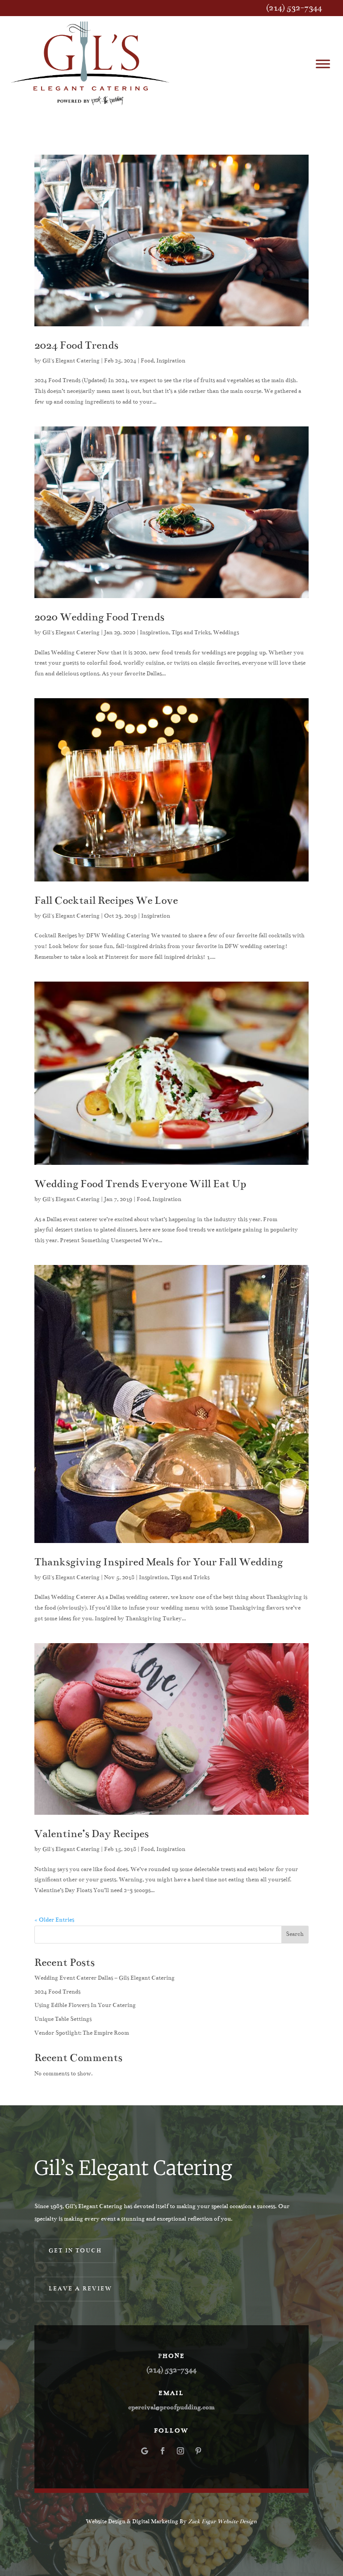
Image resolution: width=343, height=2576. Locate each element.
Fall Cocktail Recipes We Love (106, 900)
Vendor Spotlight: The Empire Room (82, 2033)
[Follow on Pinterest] (198, 2451)
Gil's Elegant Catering (71, 361)
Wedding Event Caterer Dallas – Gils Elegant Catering (105, 1978)
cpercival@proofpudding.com (171, 2407)
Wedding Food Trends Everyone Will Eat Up (140, 1184)
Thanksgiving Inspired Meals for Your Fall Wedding (159, 1562)
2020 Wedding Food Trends (99, 617)
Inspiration (171, 361)
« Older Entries (54, 1920)
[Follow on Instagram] (180, 2451)
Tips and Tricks (191, 632)
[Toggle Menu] (323, 64)
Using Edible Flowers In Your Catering (85, 2005)
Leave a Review (80, 2289)
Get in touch (75, 2251)
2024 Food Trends (76, 345)
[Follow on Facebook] (163, 2451)
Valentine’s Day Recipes (92, 1834)
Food (147, 361)
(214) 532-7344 (294, 8)
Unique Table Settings (63, 2019)
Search (295, 1934)
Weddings (226, 632)
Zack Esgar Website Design (222, 2521)
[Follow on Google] (145, 2451)
